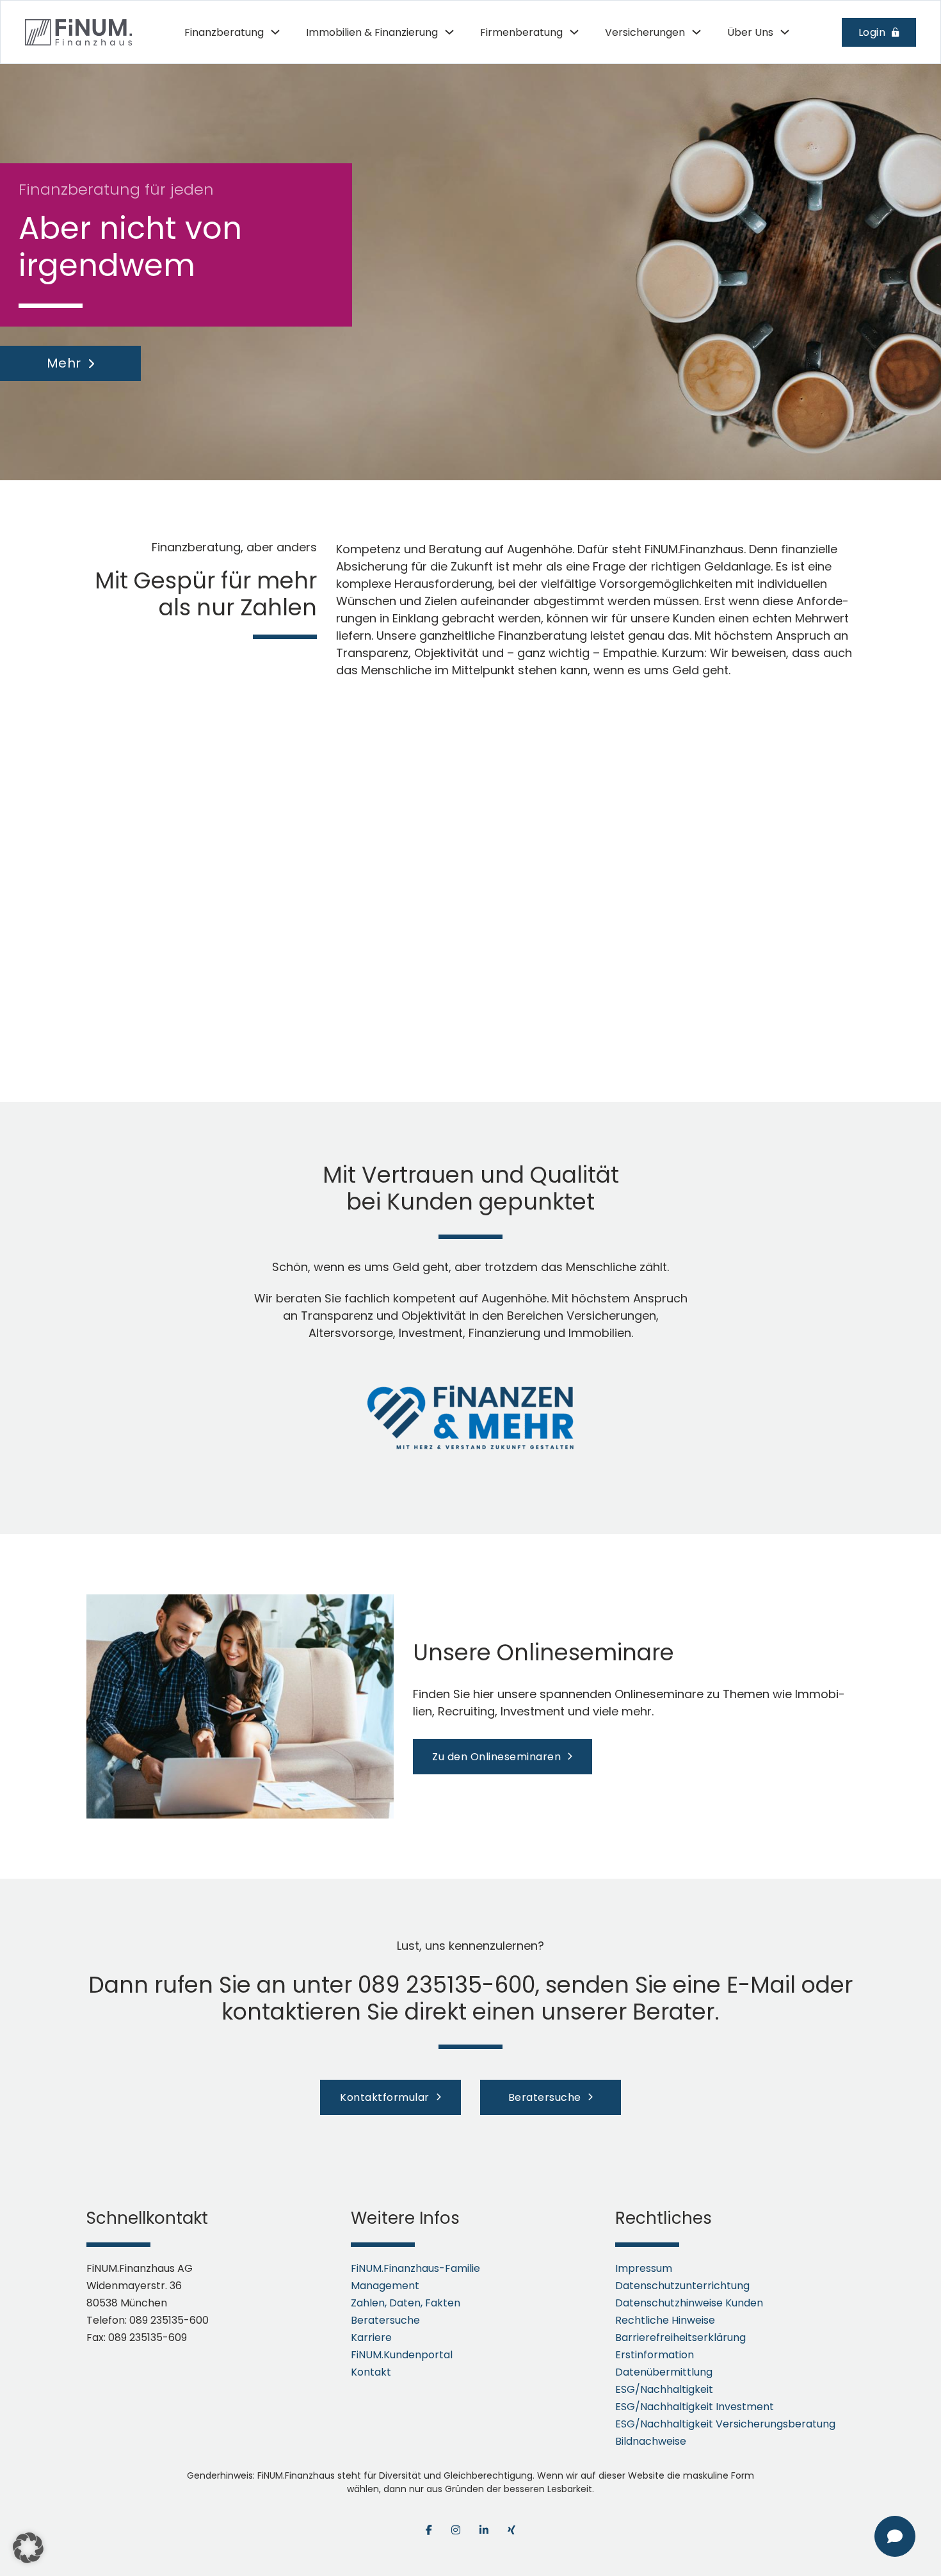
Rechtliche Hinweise (665, 2320)
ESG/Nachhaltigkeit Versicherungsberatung (725, 2424)
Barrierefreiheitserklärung (680, 2337)
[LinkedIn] (484, 2530)
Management (385, 2286)
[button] (28, 2548)
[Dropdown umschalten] (275, 32)
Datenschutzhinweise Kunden (689, 2303)
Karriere (371, 2337)
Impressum (644, 2268)
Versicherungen (611, 1316)
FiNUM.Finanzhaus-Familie (415, 2268)
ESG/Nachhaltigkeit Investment (695, 2407)
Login (872, 32)
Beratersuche (545, 2097)
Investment (431, 1333)
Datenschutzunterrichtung (682, 2286)
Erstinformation (655, 2355)
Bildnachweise (651, 2441)
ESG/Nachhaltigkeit (664, 2389)
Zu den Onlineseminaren (496, 1757)
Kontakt (371, 2372)
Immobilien (600, 1333)
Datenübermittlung (664, 2372)
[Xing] (511, 2530)
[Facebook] (429, 2530)
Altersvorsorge (351, 1333)
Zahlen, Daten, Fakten (406, 2303)
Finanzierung (504, 1333)
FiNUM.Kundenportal (402, 2355)
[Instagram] (456, 2530)
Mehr (64, 363)
